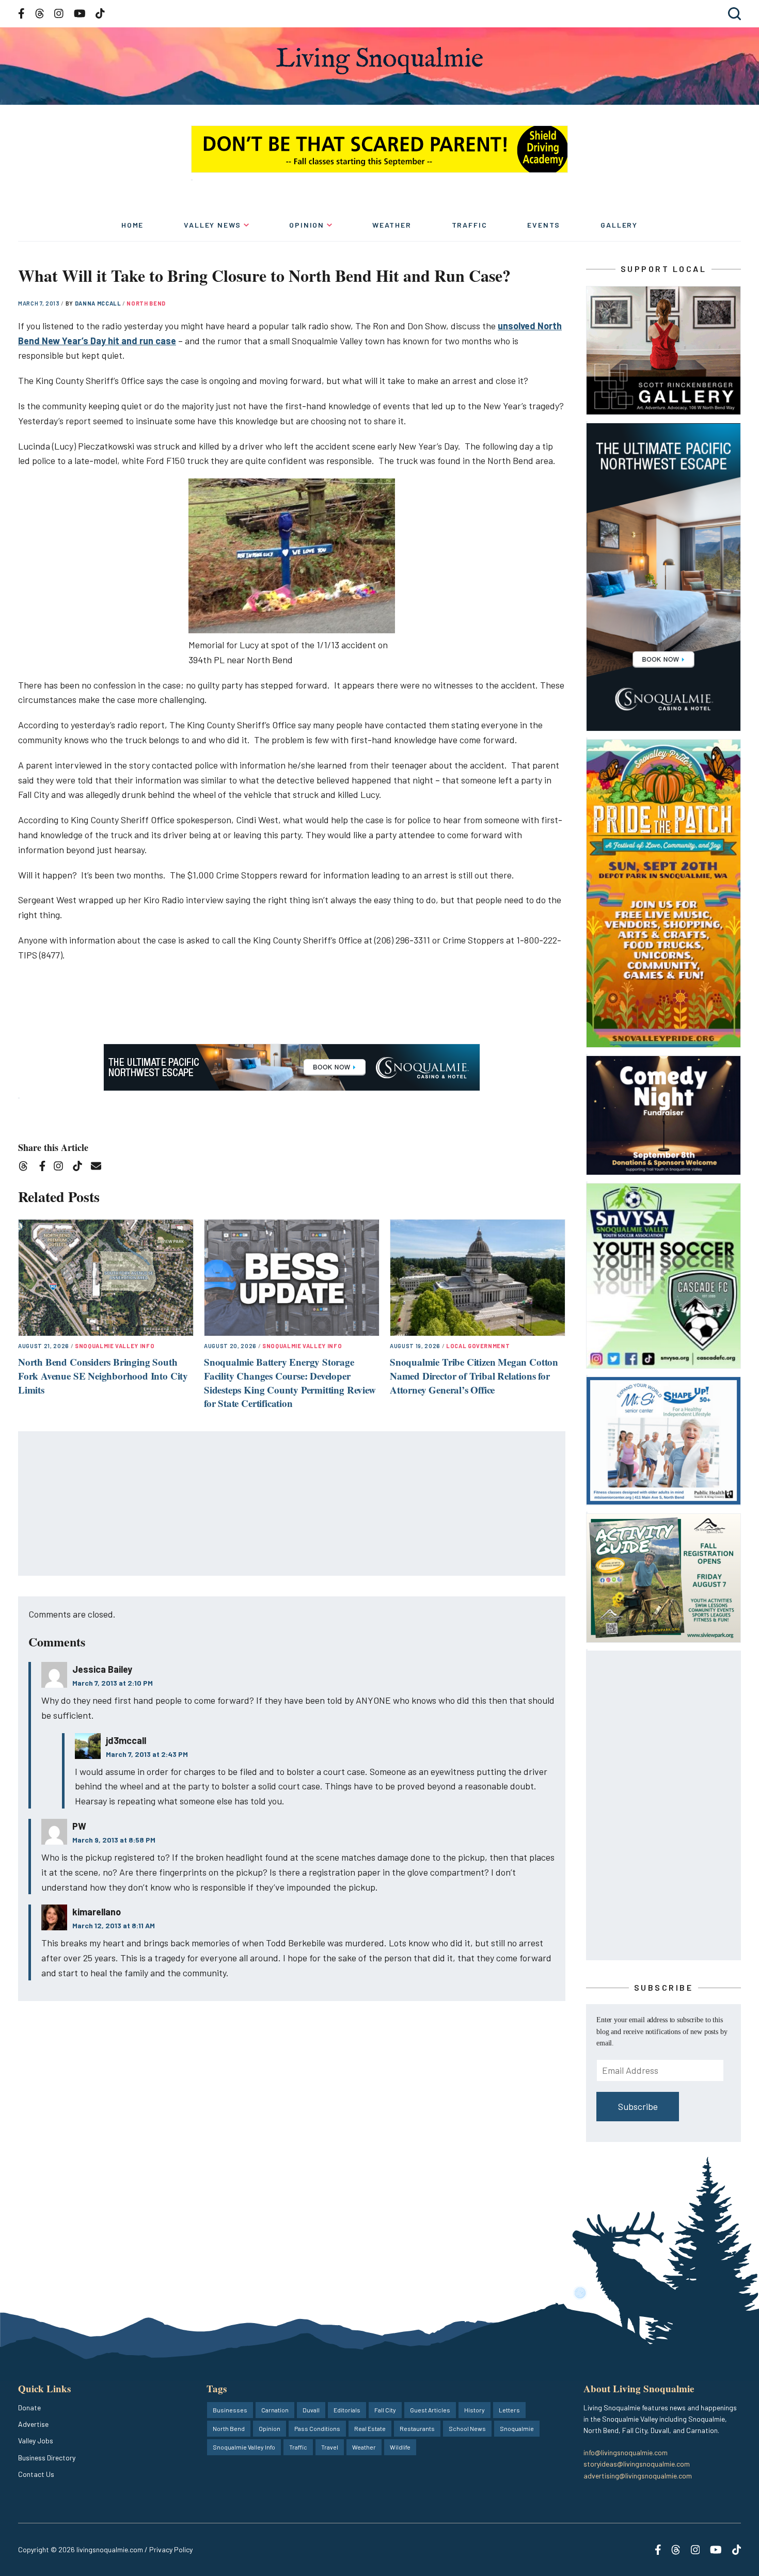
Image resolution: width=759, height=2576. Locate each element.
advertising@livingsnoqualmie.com (638, 2476)
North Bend (146, 303)
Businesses (230, 2410)
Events (544, 225)
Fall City (385, 2410)
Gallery (619, 225)
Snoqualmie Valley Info (115, 1346)
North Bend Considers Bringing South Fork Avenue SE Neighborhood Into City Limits (103, 1375)
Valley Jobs (36, 2441)
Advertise (33, 2424)
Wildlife (400, 2447)
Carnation (275, 2410)
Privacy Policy (171, 2549)
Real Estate (370, 2428)
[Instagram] (62, 1168)
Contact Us (36, 2474)
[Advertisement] (292, 1504)
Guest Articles (430, 2410)
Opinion (307, 225)
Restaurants (417, 2428)
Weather (392, 225)
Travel (330, 2447)
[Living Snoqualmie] (379, 61)
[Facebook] (44, 1168)
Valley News (212, 225)
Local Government (478, 1346)
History (475, 2410)
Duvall (311, 2410)
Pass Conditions (317, 2428)
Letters (509, 2410)
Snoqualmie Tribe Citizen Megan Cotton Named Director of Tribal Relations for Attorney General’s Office (474, 1375)
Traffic (470, 225)
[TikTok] (81, 1168)
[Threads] (27, 1168)
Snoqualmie (517, 2428)
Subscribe (638, 2106)
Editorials (347, 2410)
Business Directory (47, 2458)
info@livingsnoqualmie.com (626, 2452)
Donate (29, 2407)
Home (132, 225)
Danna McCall (99, 303)
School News (467, 2428)
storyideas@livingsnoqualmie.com (637, 2464)
